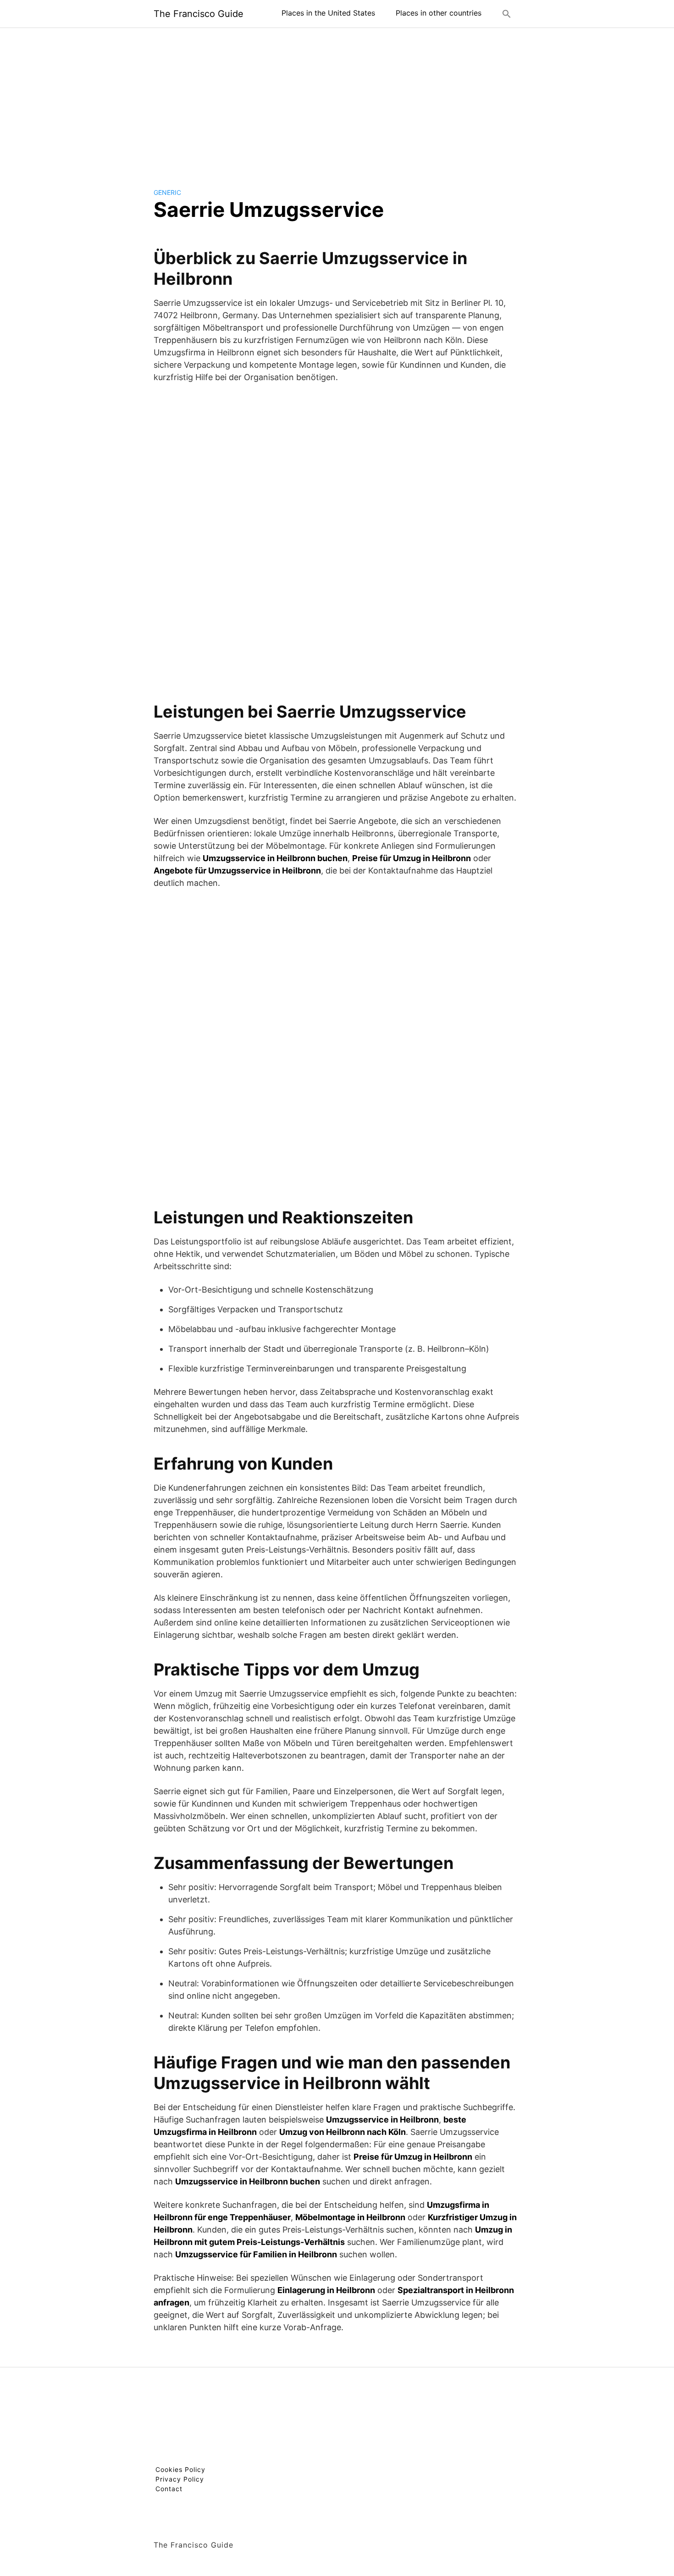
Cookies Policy (180, 2469)
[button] (507, 14)
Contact (169, 2489)
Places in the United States (328, 13)
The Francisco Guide (199, 14)
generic (167, 192)
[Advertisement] (337, 100)
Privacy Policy (180, 2479)
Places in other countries (439, 13)
